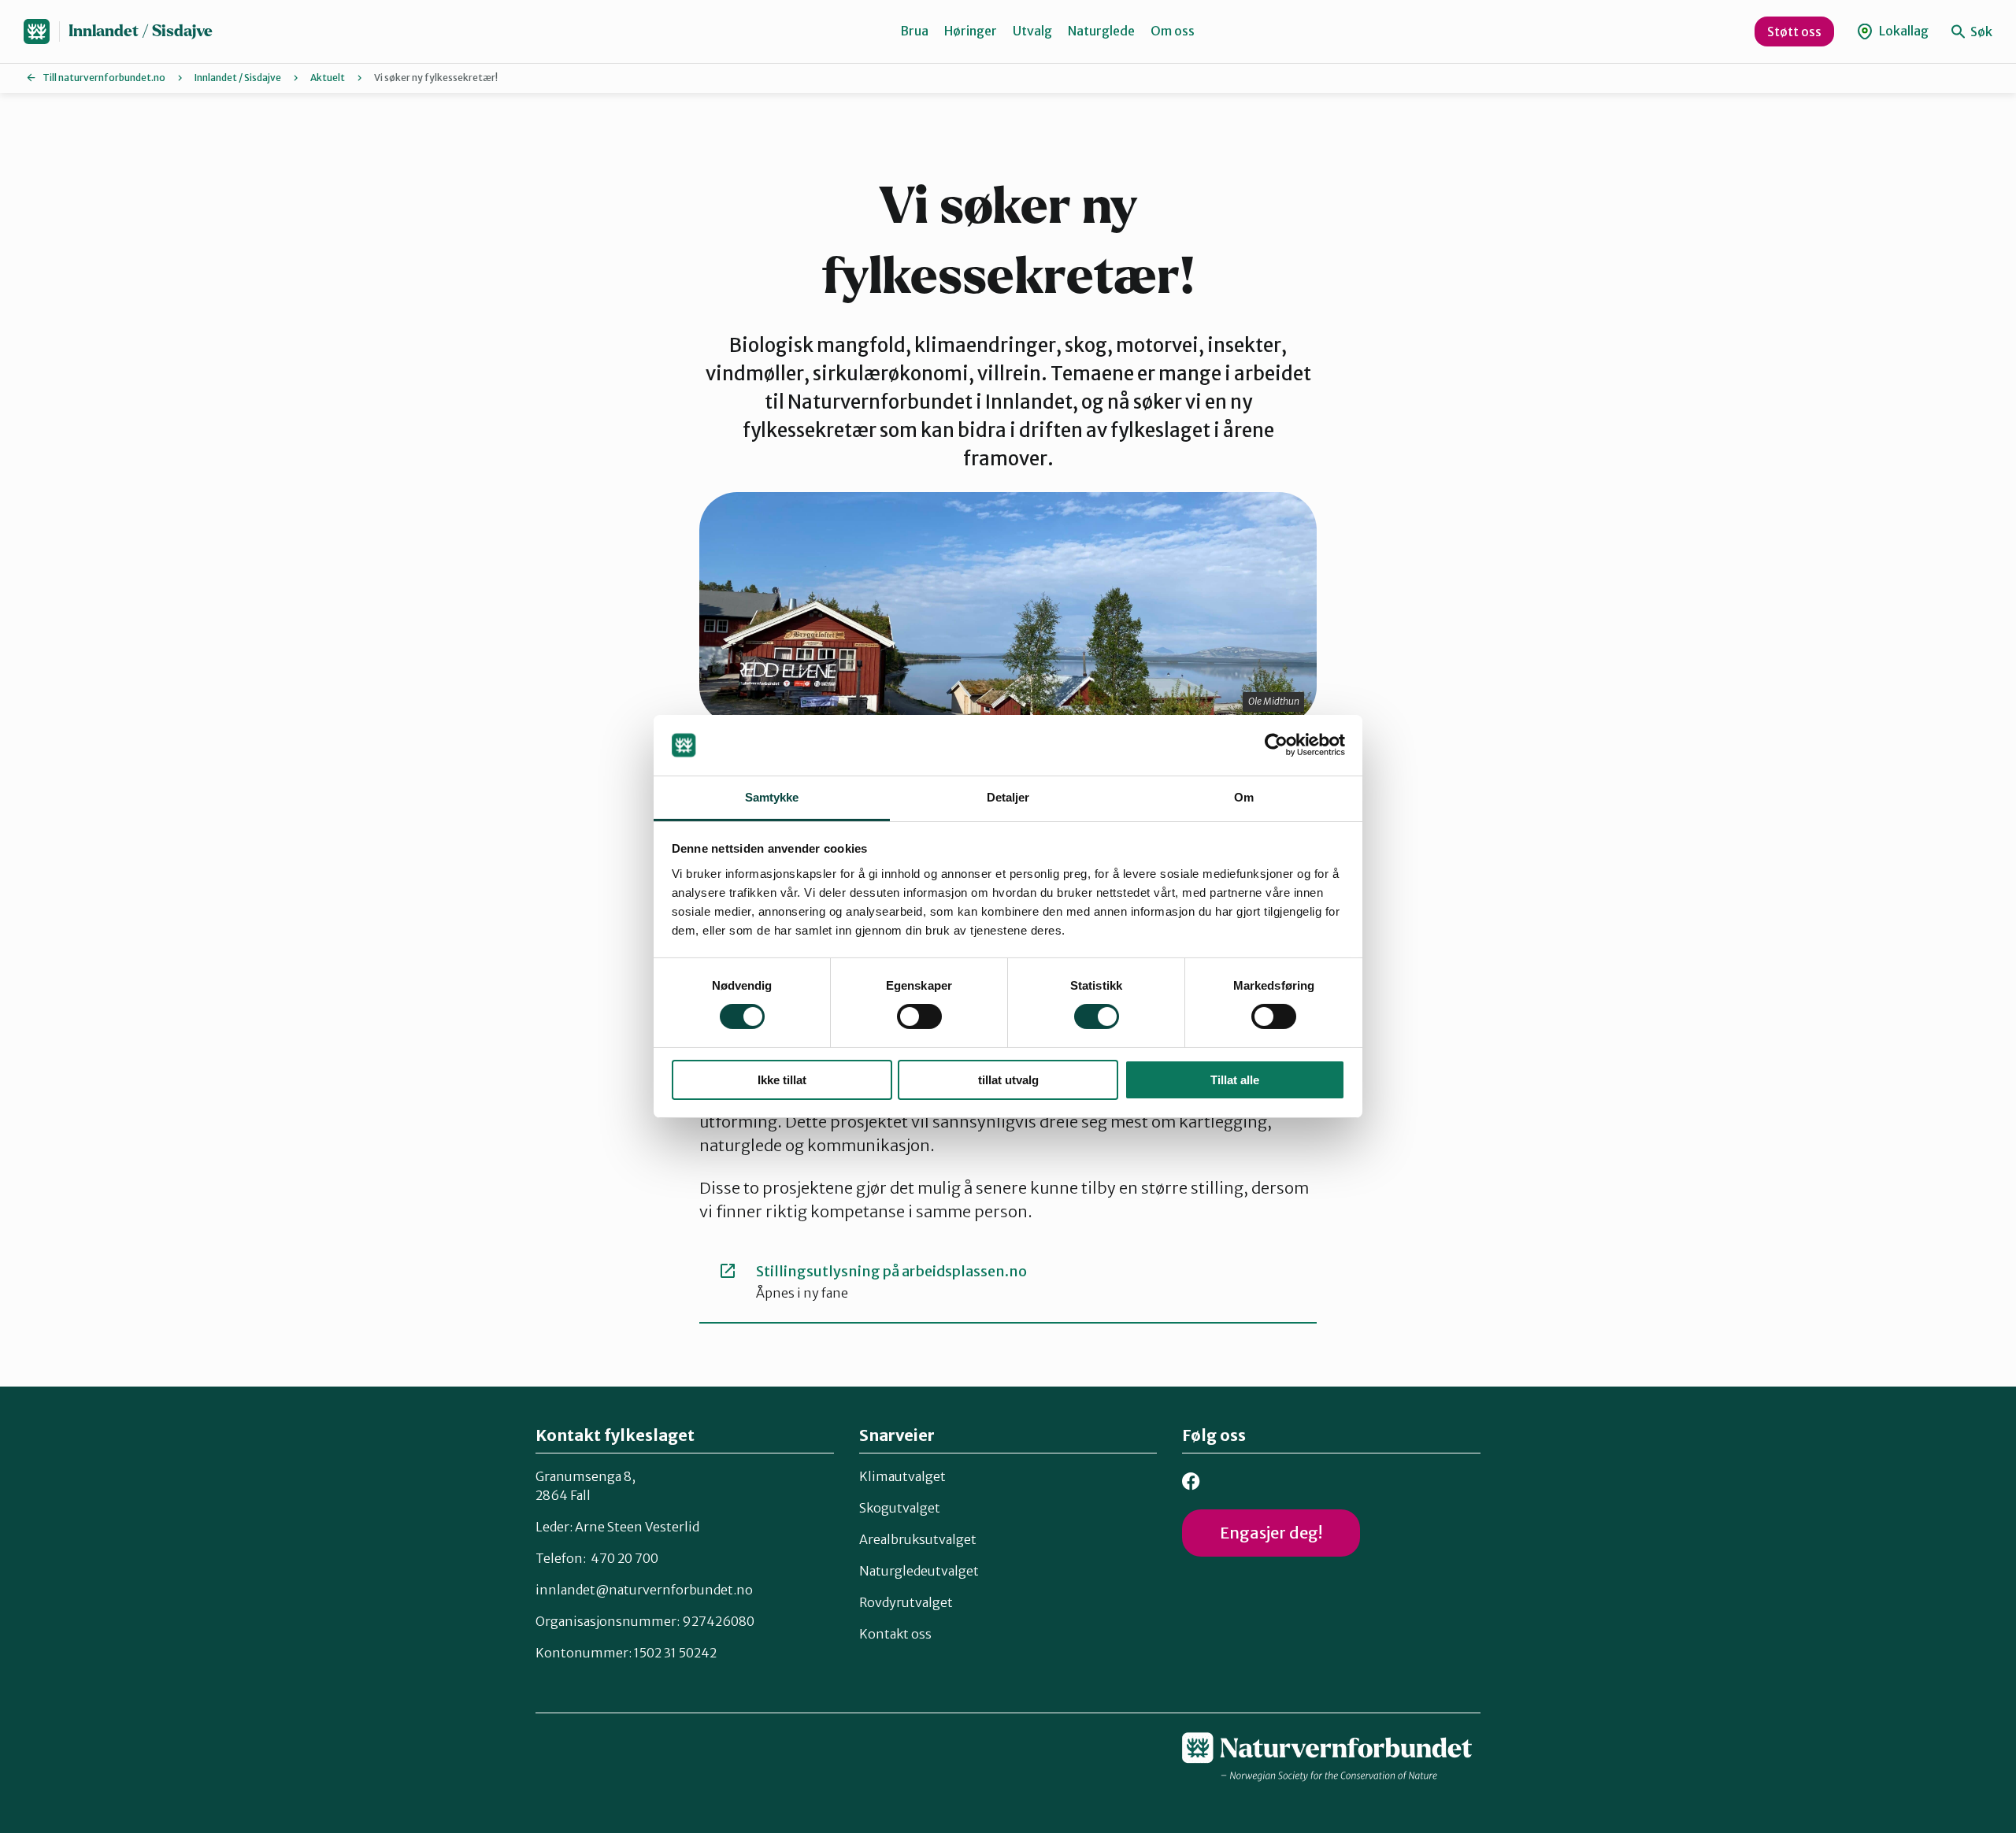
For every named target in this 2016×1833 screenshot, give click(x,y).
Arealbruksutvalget (918, 1539)
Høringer (971, 31)
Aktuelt (328, 78)
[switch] (919, 1016)
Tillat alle (1235, 1080)
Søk (1980, 31)
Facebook (1191, 1481)
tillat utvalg (1008, 1080)
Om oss (1173, 31)
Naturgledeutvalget (919, 1571)
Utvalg (1032, 31)
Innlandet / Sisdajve (141, 31)
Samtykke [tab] (772, 797)
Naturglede (1101, 31)
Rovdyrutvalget (906, 1602)
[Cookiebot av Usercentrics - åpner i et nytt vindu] (1276, 745)
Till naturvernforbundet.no (104, 78)
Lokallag (1903, 31)
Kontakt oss (895, 1634)
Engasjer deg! (1271, 1533)
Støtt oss (1794, 31)
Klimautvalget (902, 1476)
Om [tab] (1244, 797)
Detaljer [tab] (1008, 797)
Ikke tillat (782, 1080)
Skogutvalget (900, 1508)
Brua (914, 31)
